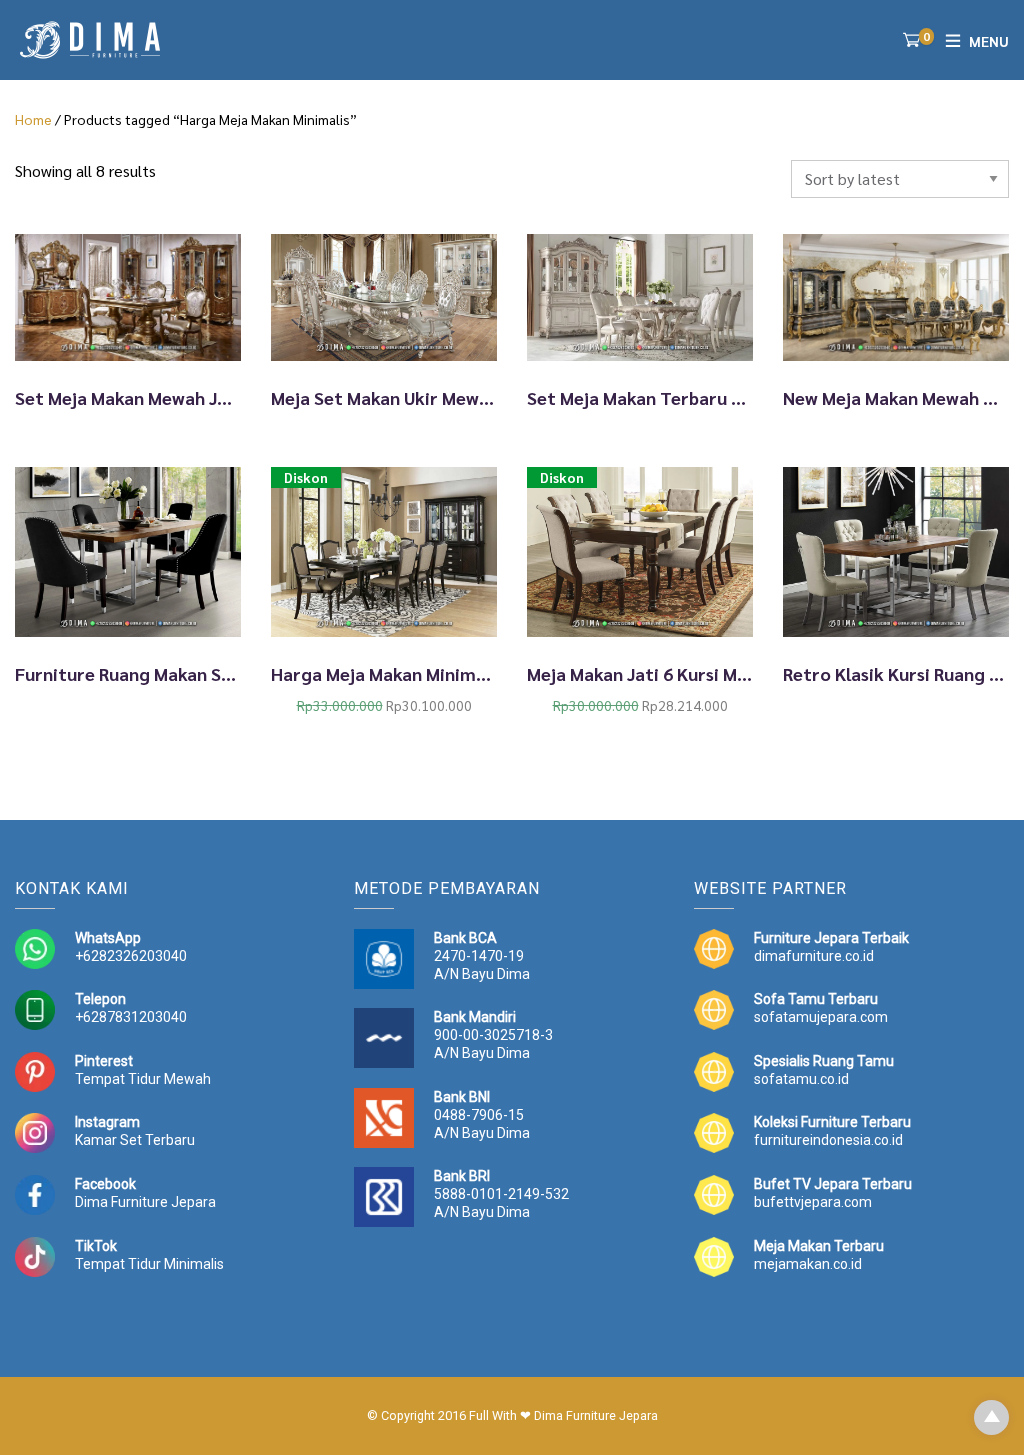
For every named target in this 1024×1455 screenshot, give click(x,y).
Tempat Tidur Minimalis (149, 1264)
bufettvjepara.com (813, 1202)
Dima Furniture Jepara (145, 1202)
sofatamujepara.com (821, 1017)
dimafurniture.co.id (814, 956)
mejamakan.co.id (808, 1264)
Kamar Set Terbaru (135, 1140)
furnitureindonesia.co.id (828, 1140)
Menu (989, 41)
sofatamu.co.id (801, 1079)
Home (33, 119)
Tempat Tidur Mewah (143, 1079)
